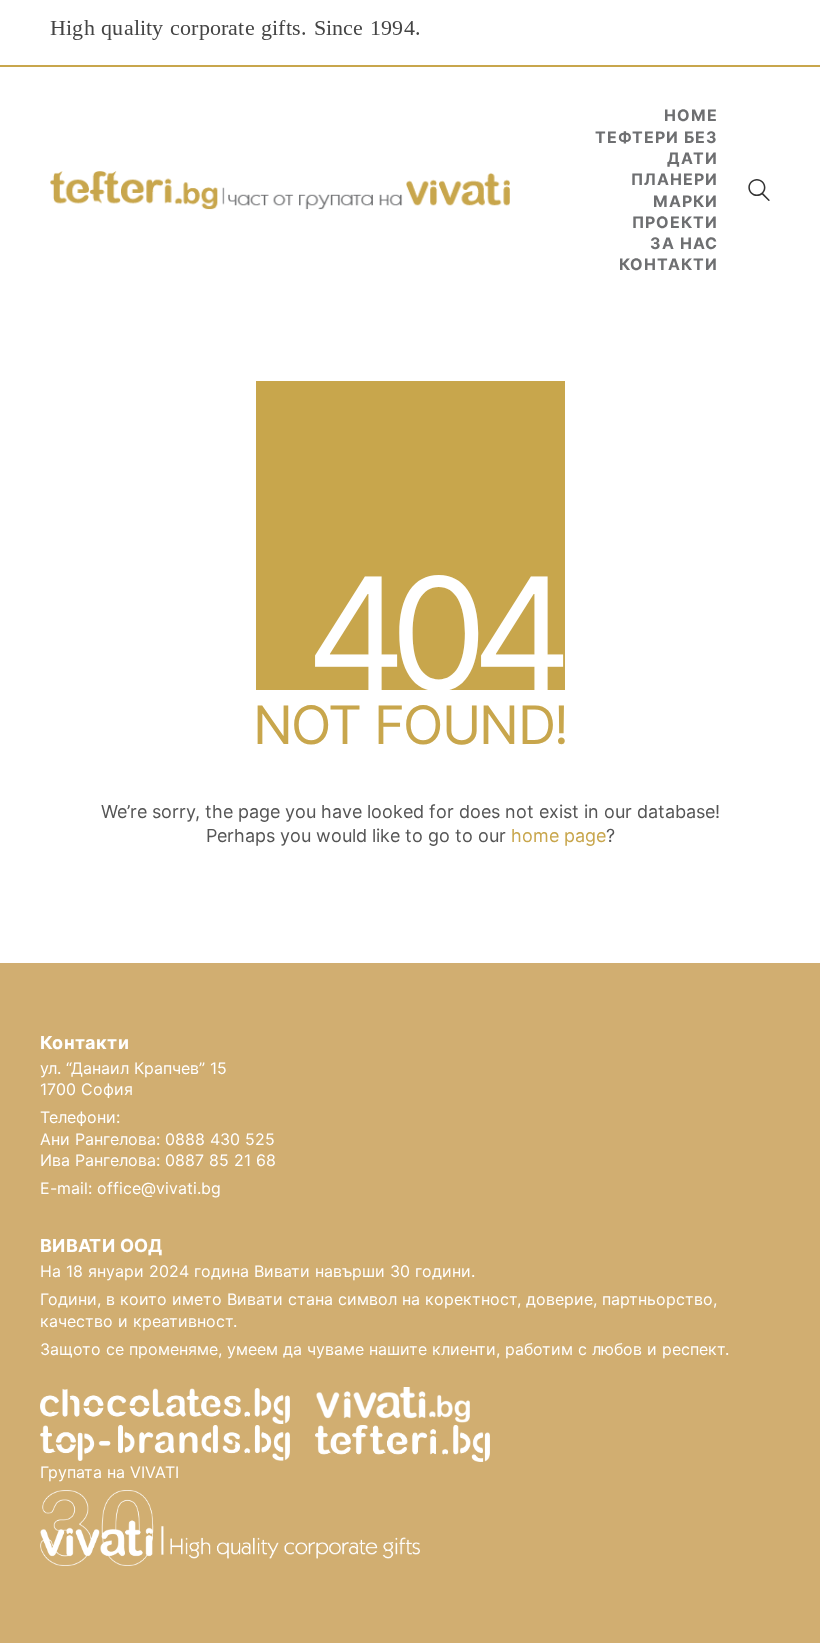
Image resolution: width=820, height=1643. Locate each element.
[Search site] (759, 192)
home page (558, 835)
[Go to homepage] (280, 191)
